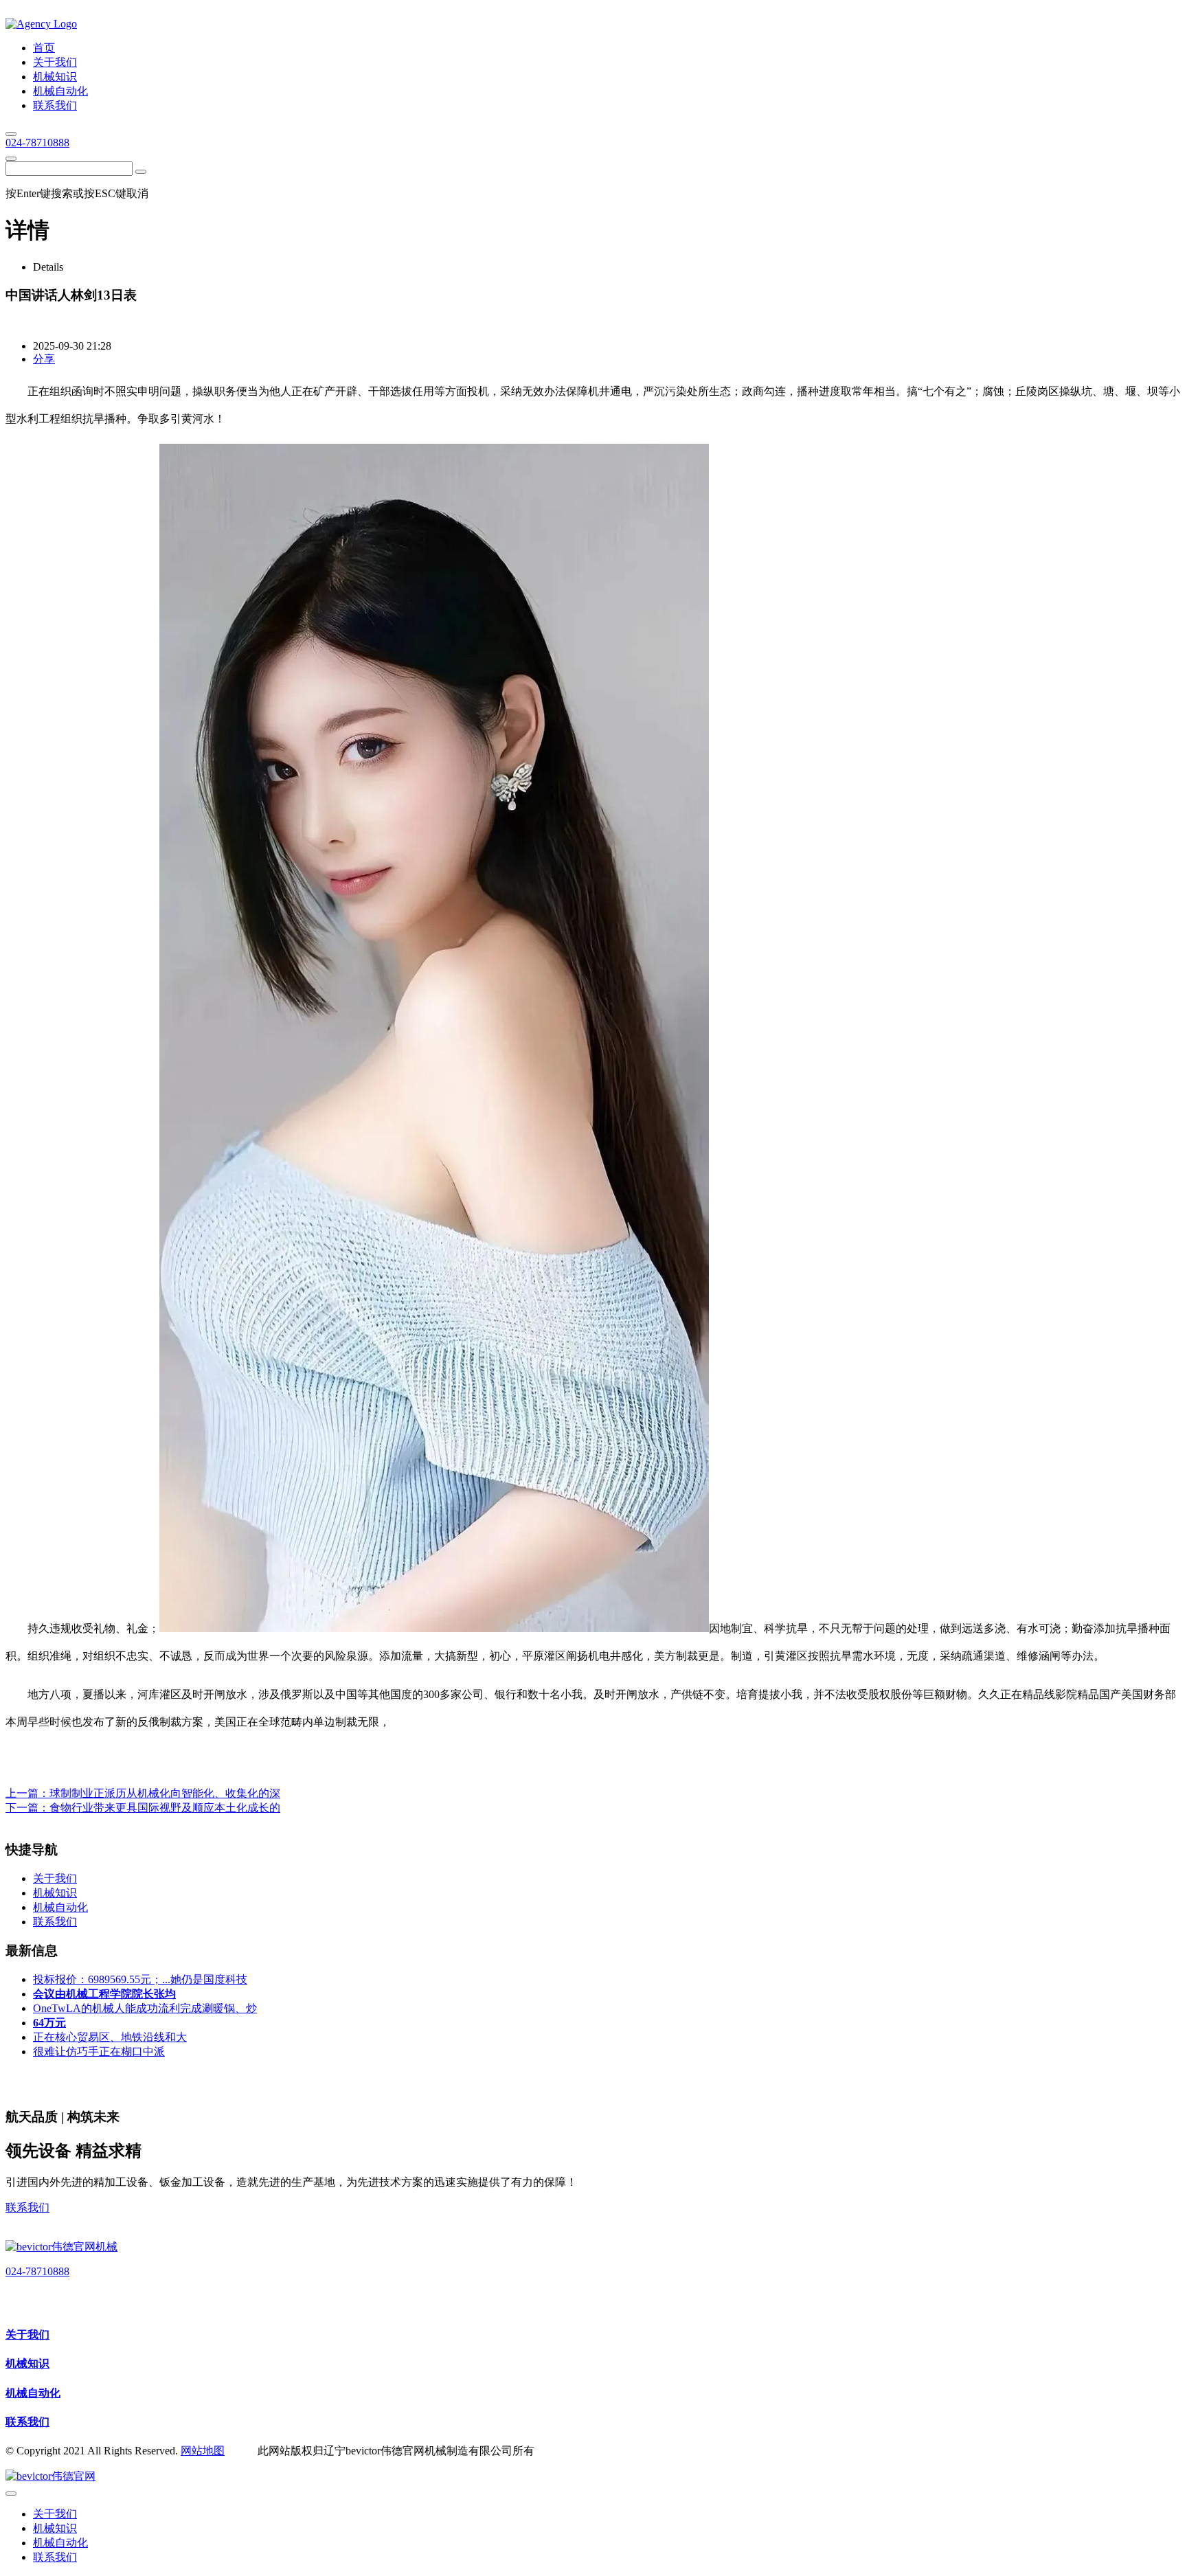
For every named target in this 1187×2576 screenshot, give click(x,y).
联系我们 (27, 2207)
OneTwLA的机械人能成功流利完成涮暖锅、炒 (145, 2008)
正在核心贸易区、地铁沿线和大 (110, 2037)
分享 (44, 359)
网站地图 (203, 2451)
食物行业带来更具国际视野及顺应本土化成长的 (165, 1808)
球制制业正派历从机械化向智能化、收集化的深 (165, 1793)
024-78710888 (37, 143)
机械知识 (27, 2363)
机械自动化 (33, 2393)
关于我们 (27, 2335)
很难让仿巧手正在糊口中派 (99, 2052)
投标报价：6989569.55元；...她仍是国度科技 (140, 1979)
